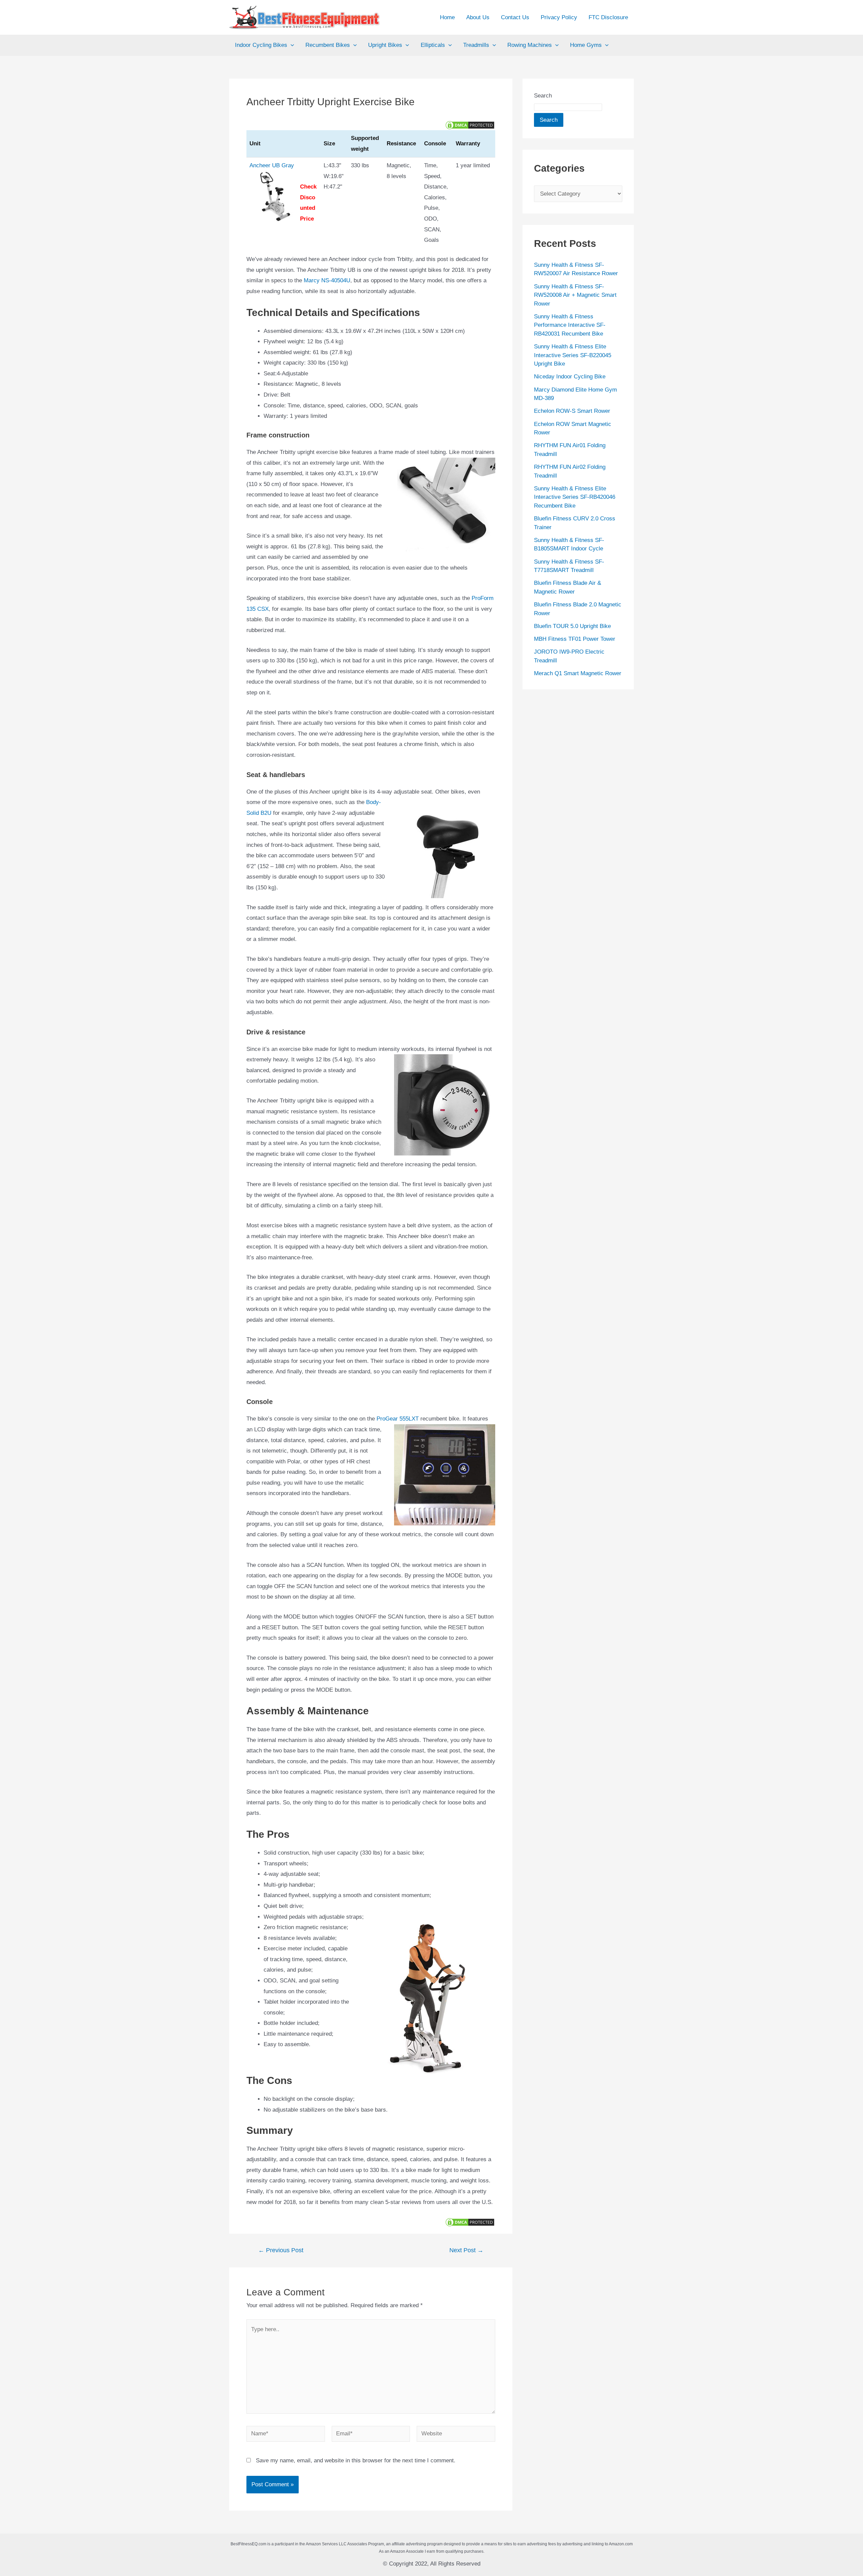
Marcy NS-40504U (327, 280)
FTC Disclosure (608, 17)
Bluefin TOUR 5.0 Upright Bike (572, 626)
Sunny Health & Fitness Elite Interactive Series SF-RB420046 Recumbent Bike (575, 497)
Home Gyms (586, 45)
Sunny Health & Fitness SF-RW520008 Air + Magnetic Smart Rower (575, 295)
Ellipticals (433, 45)
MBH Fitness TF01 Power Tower (575, 639)
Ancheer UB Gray (272, 165)
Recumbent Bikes (328, 45)
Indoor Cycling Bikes (261, 45)
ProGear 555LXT (398, 1419)
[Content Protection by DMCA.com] (470, 125)
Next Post (466, 2250)
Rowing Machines (530, 45)
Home (447, 17)
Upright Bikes (385, 45)
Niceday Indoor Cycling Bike (570, 377)
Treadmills (476, 45)
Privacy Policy (559, 17)
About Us (478, 17)
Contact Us (515, 17)
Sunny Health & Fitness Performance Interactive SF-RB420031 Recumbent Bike (570, 325)
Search (543, 96)
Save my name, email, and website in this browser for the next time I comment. (356, 2460)
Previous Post (281, 2250)
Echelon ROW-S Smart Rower (572, 411)
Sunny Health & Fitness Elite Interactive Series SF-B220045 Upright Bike (573, 355)
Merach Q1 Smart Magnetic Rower (578, 673)
